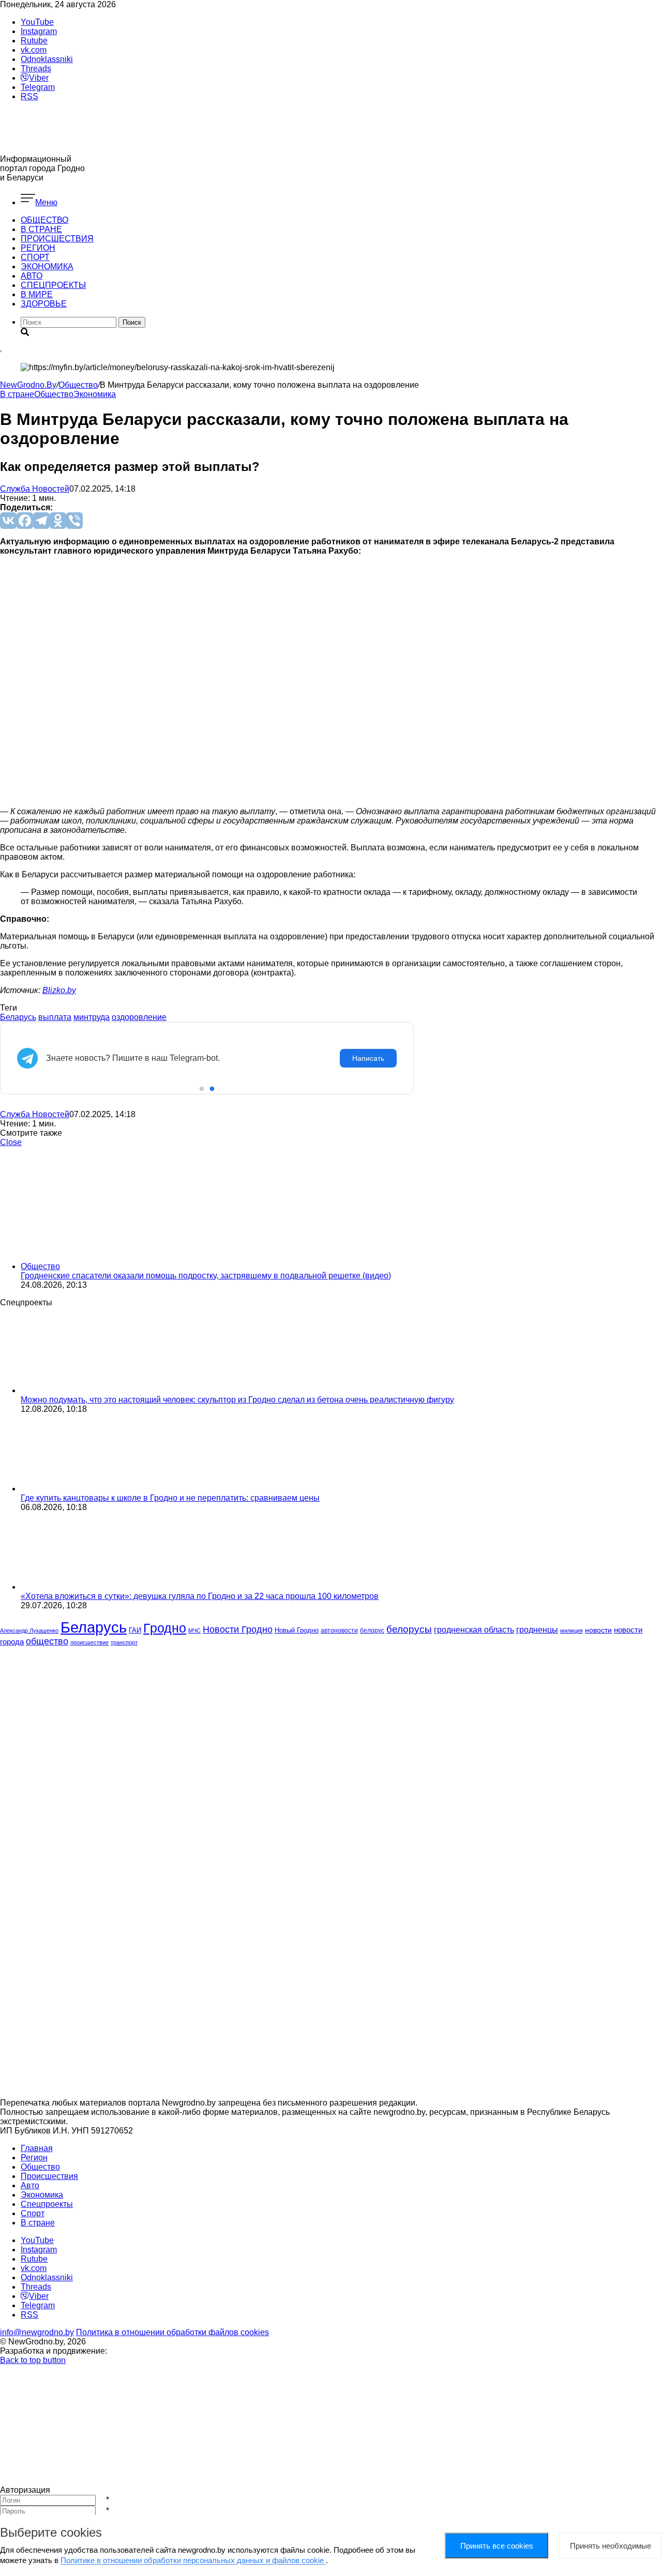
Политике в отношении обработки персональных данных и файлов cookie (193, 2560)
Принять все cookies (497, 2546)
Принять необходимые (611, 2546)
